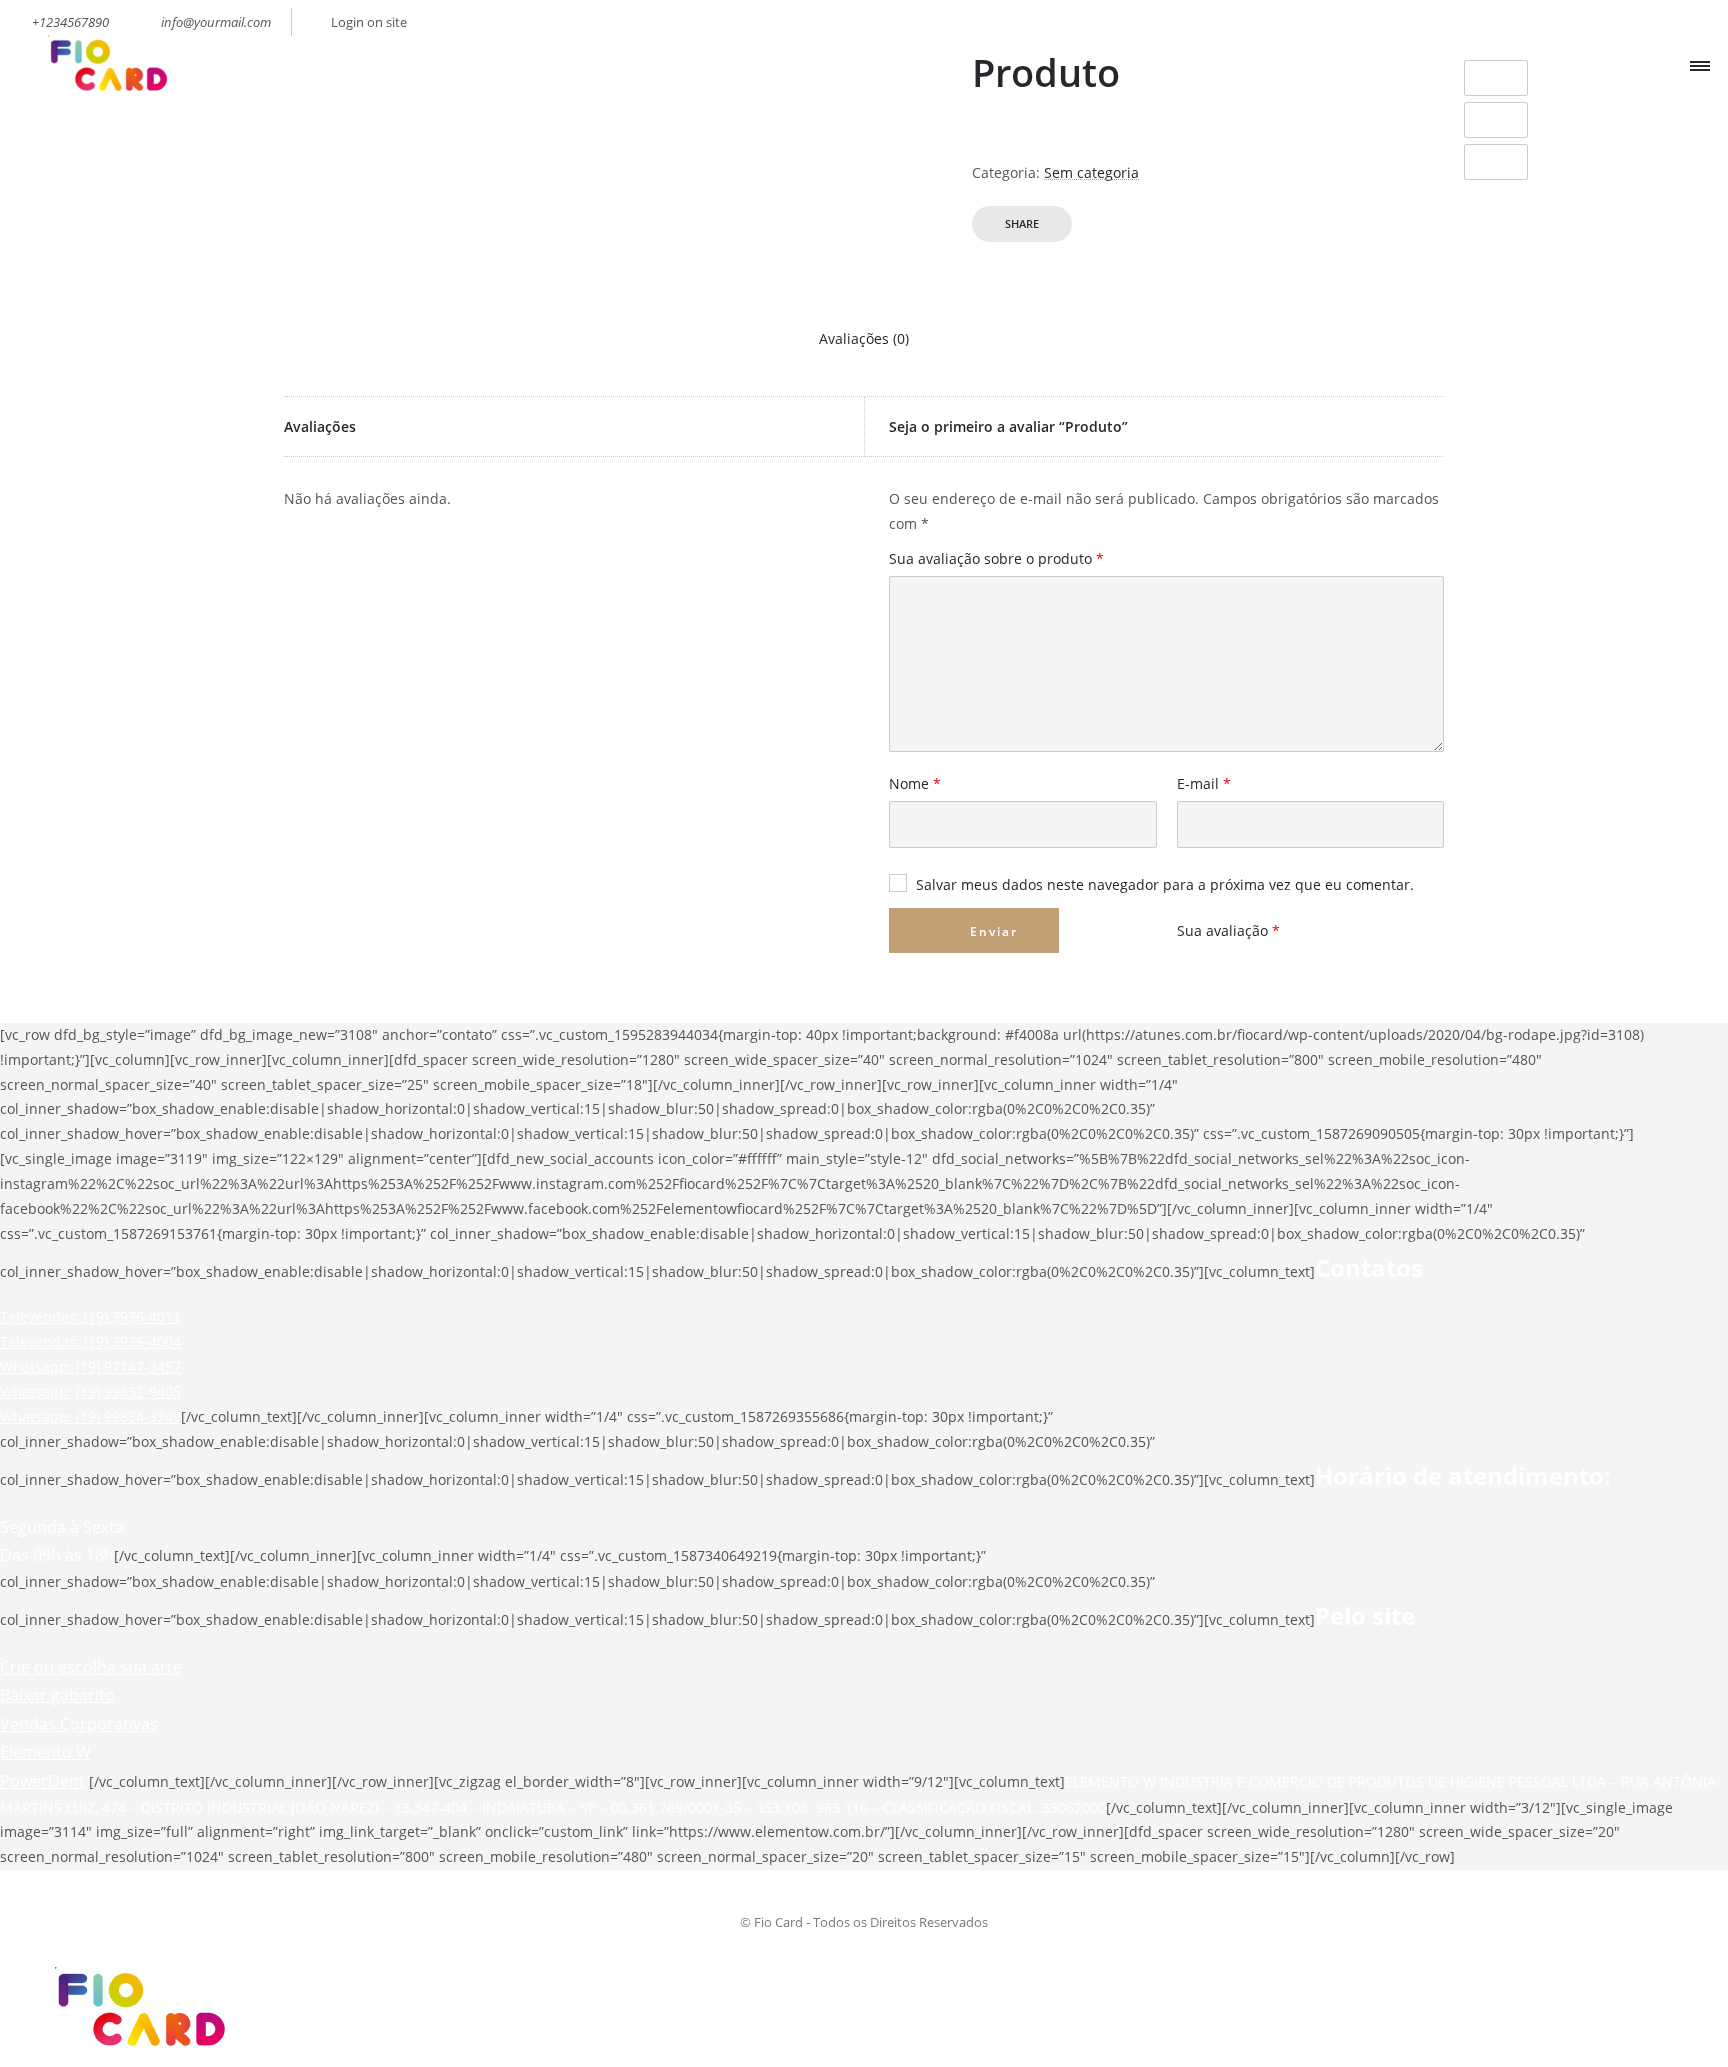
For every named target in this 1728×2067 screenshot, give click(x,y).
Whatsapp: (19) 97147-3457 (90, 1366)
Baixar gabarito (57, 1695)
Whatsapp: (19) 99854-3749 (90, 1416)
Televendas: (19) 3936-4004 (90, 1341)
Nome (915, 785)
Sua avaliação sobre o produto (996, 560)
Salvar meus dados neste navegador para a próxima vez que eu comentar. (1165, 885)
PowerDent (42, 1781)
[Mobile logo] (136, 2053)
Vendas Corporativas (79, 1724)
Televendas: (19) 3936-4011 (90, 1316)
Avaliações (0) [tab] (864, 338)
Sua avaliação (1228, 930)
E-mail (1204, 785)
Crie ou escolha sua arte (91, 1667)
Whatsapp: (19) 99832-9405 (90, 1391)
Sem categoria (1091, 172)
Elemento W (45, 1752)
